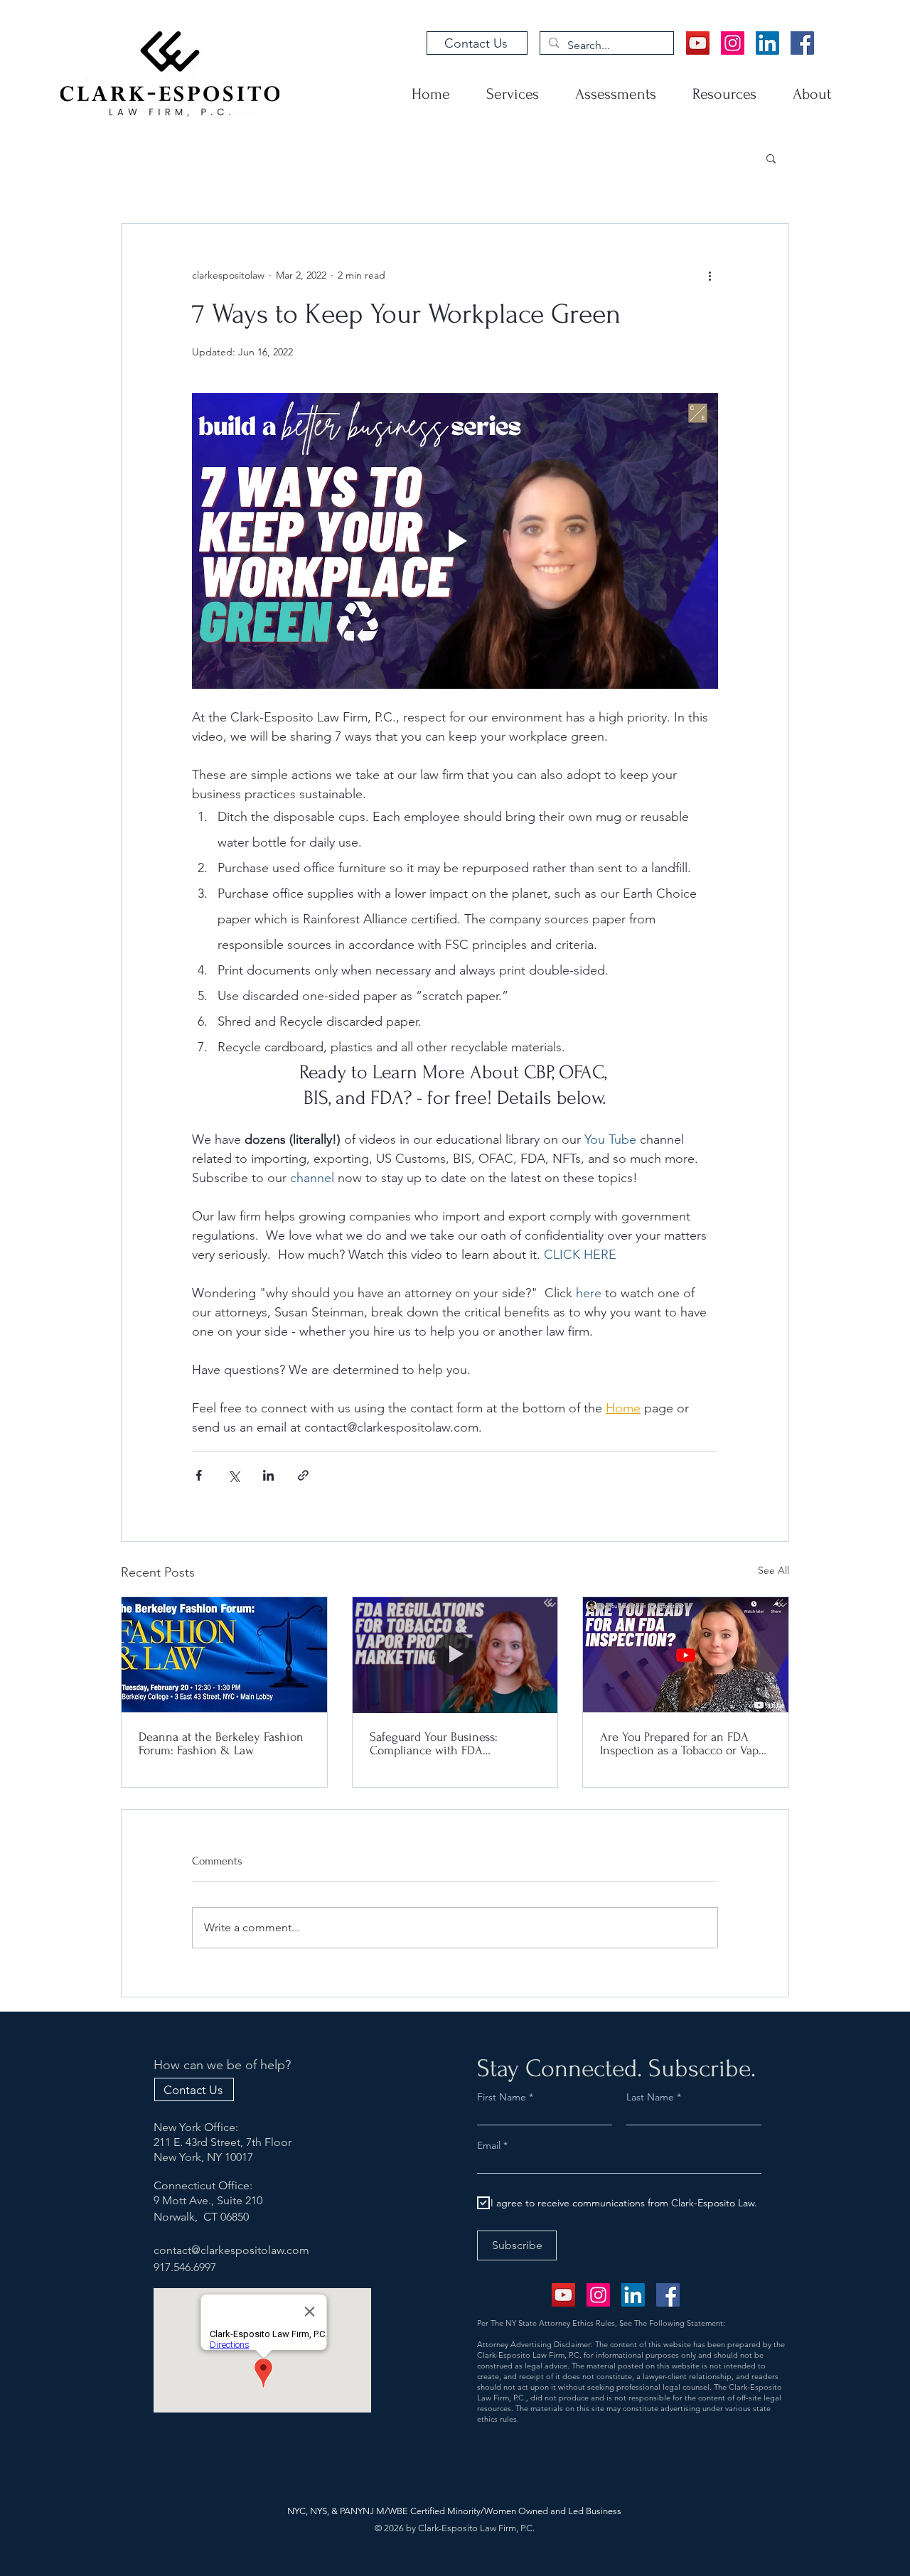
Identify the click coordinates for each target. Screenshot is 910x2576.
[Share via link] (303, 1475)
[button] (771, 158)
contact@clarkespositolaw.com (231, 2250)
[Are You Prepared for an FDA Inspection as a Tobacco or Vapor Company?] (686, 1655)
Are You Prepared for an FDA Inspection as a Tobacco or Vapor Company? (685, 1744)
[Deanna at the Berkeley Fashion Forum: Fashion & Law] (224, 1655)
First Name (502, 2097)
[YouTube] (698, 43)
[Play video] (455, 541)
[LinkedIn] (767, 43)
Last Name (650, 2097)
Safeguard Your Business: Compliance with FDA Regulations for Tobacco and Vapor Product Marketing (442, 1744)
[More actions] (710, 275)
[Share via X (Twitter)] (234, 1475)
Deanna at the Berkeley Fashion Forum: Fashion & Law (221, 1744)
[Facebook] (802, 43)
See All (773, 1570)
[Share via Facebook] (199, 1475)
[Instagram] (733, 43)
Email (490, 2145)
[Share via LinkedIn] (268, 1475)
